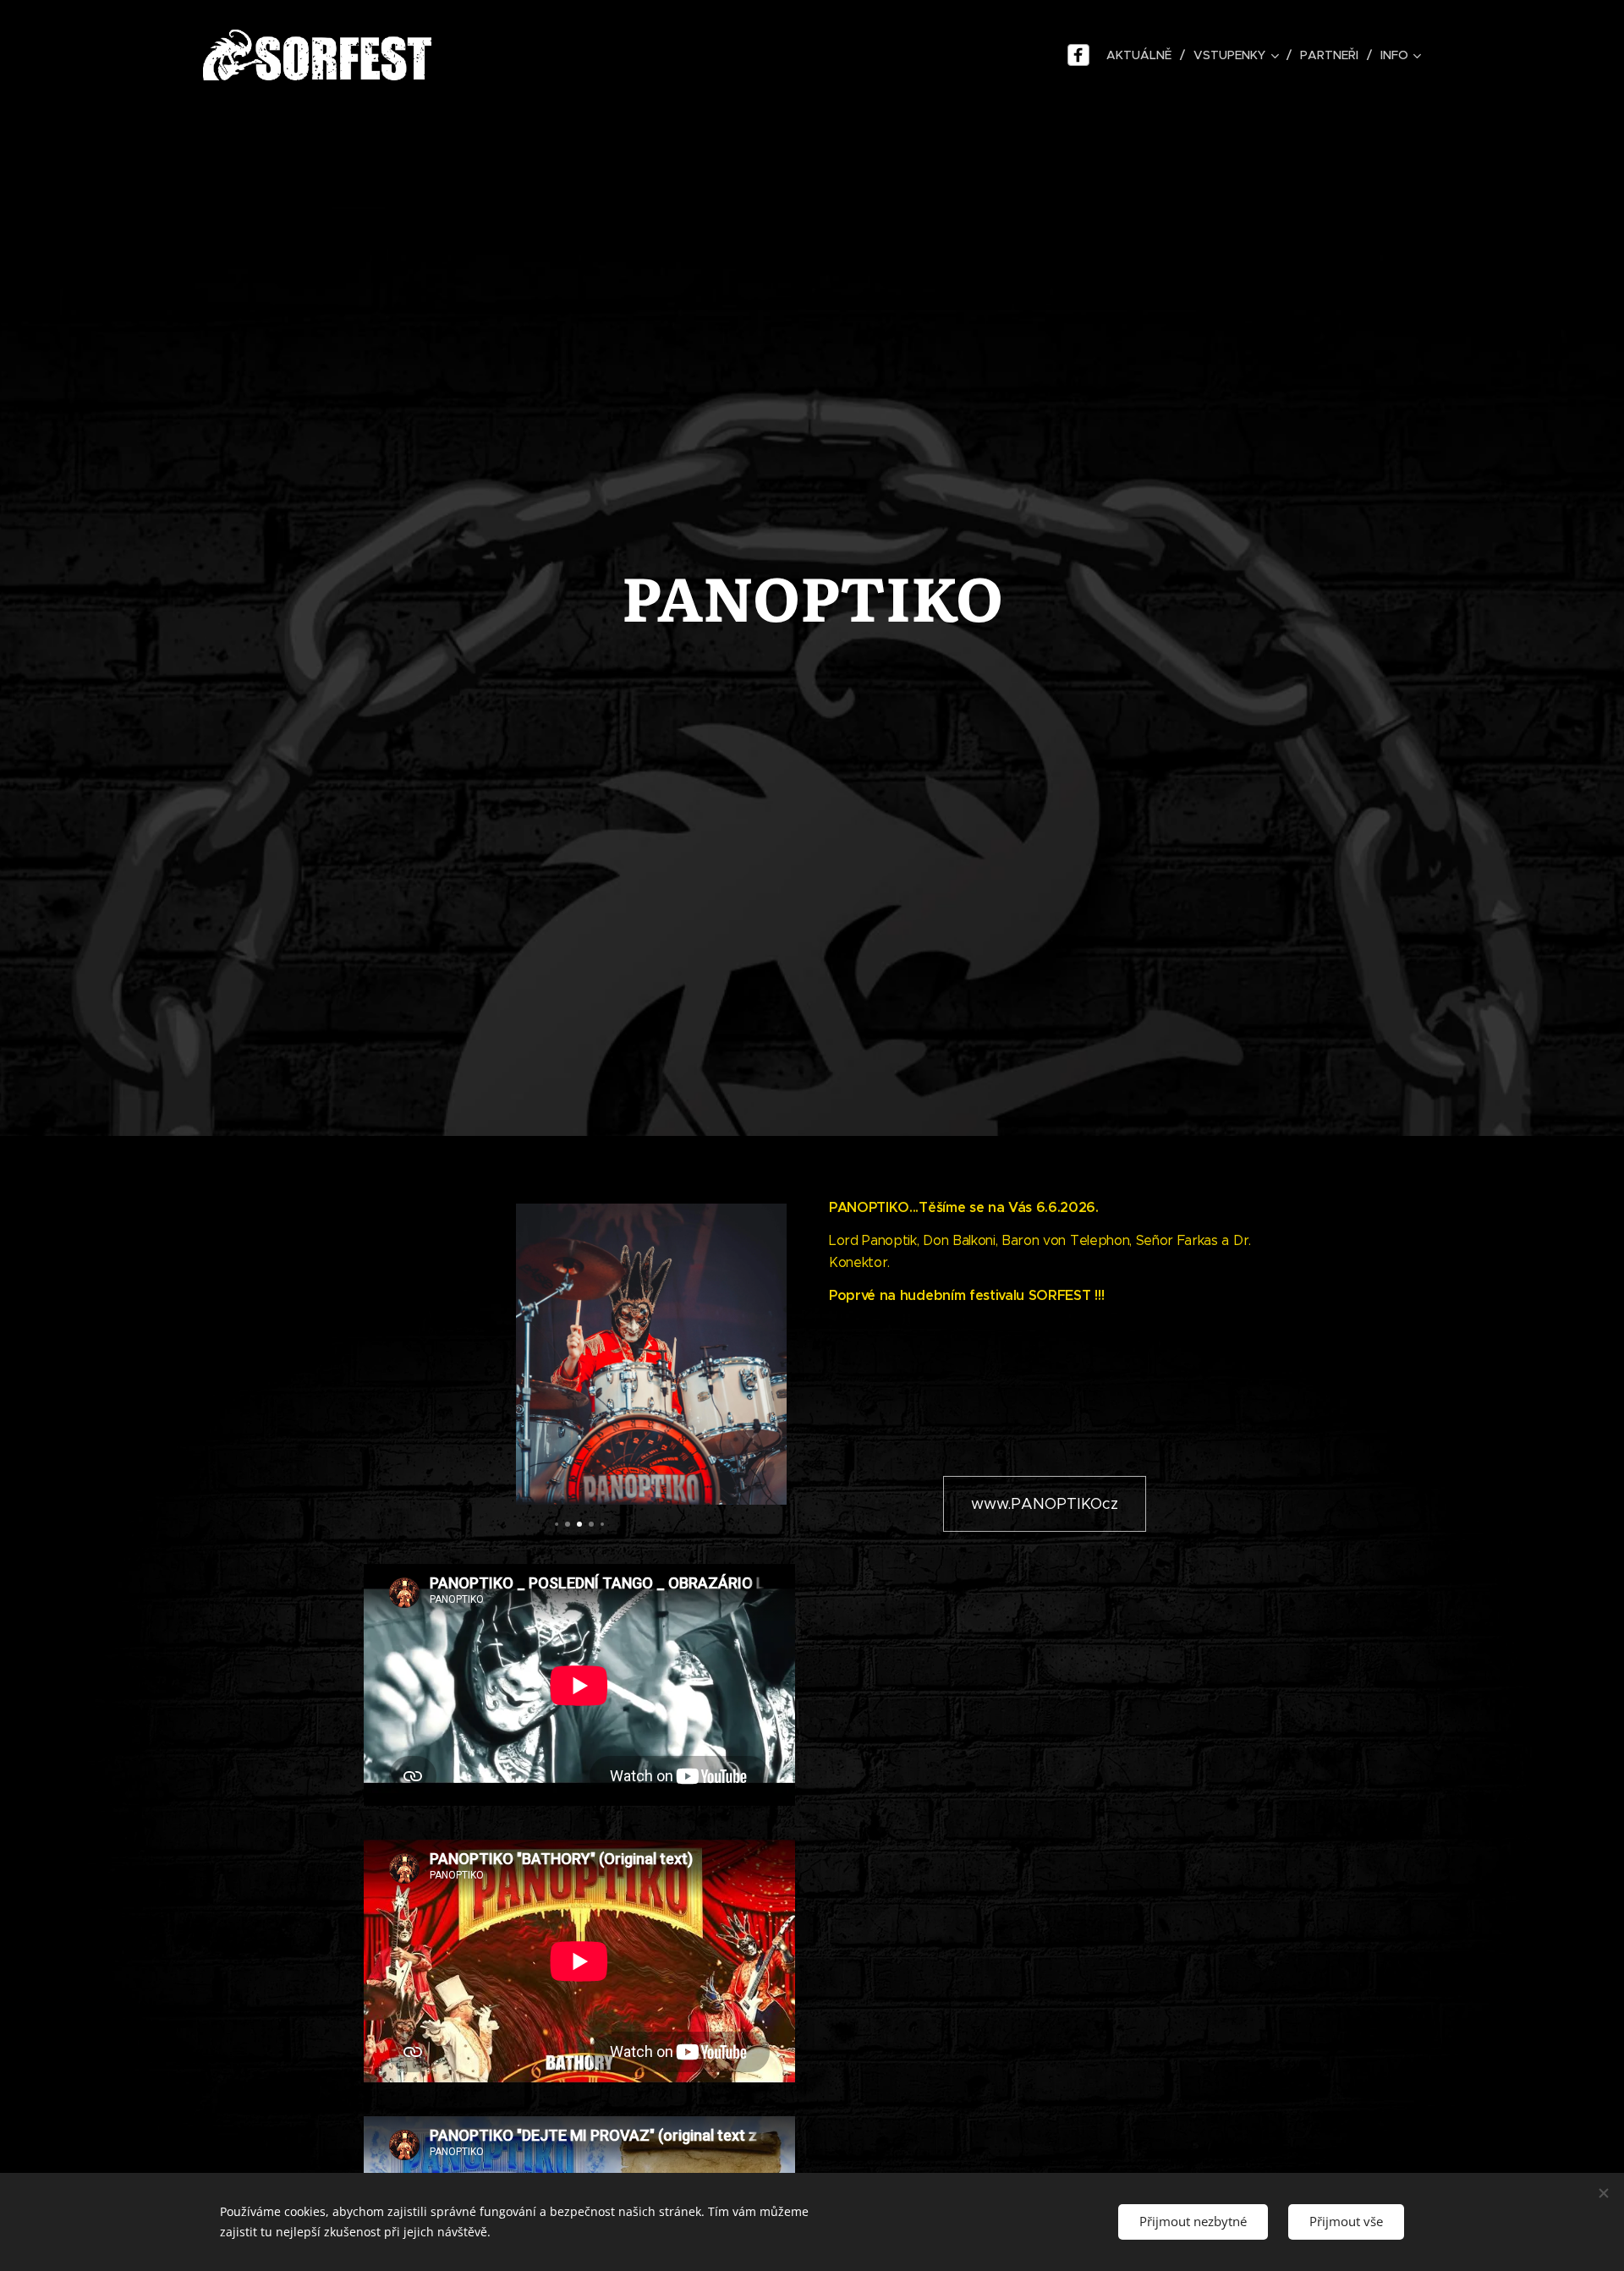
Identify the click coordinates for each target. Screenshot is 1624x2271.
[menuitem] (1141, 55)
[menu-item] (1081, 55)
